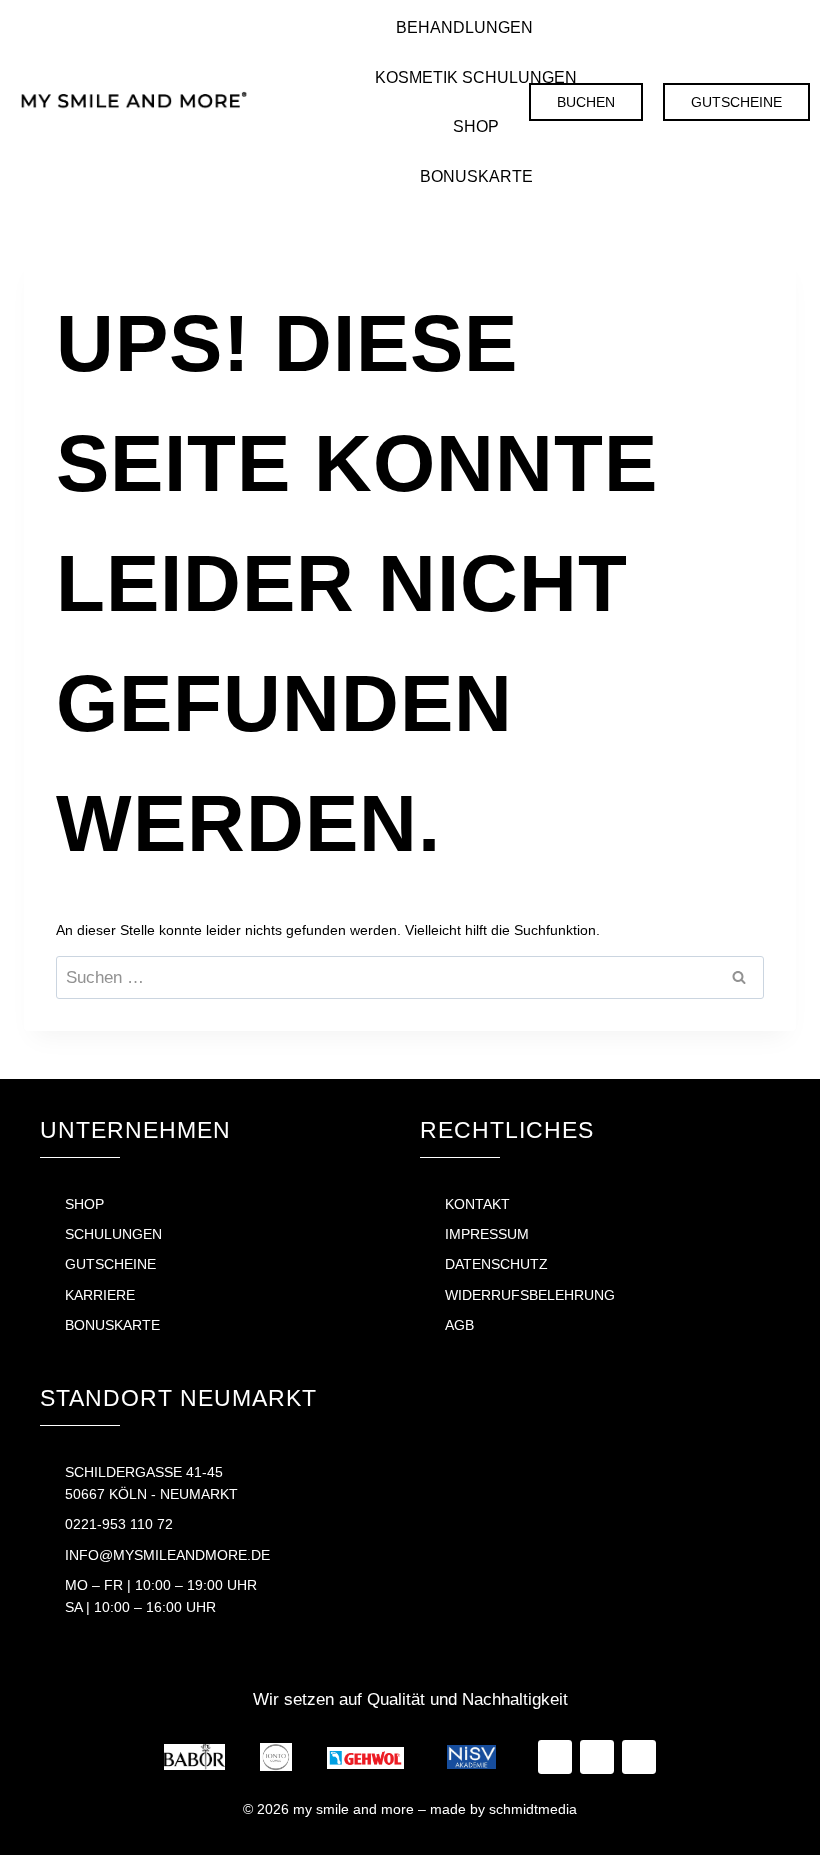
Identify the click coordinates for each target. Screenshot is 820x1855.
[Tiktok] (323, 102)
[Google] (403, 102)
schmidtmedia (533, 1809)
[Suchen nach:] (410, 978)
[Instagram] (363, 102)
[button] (476, 28)
